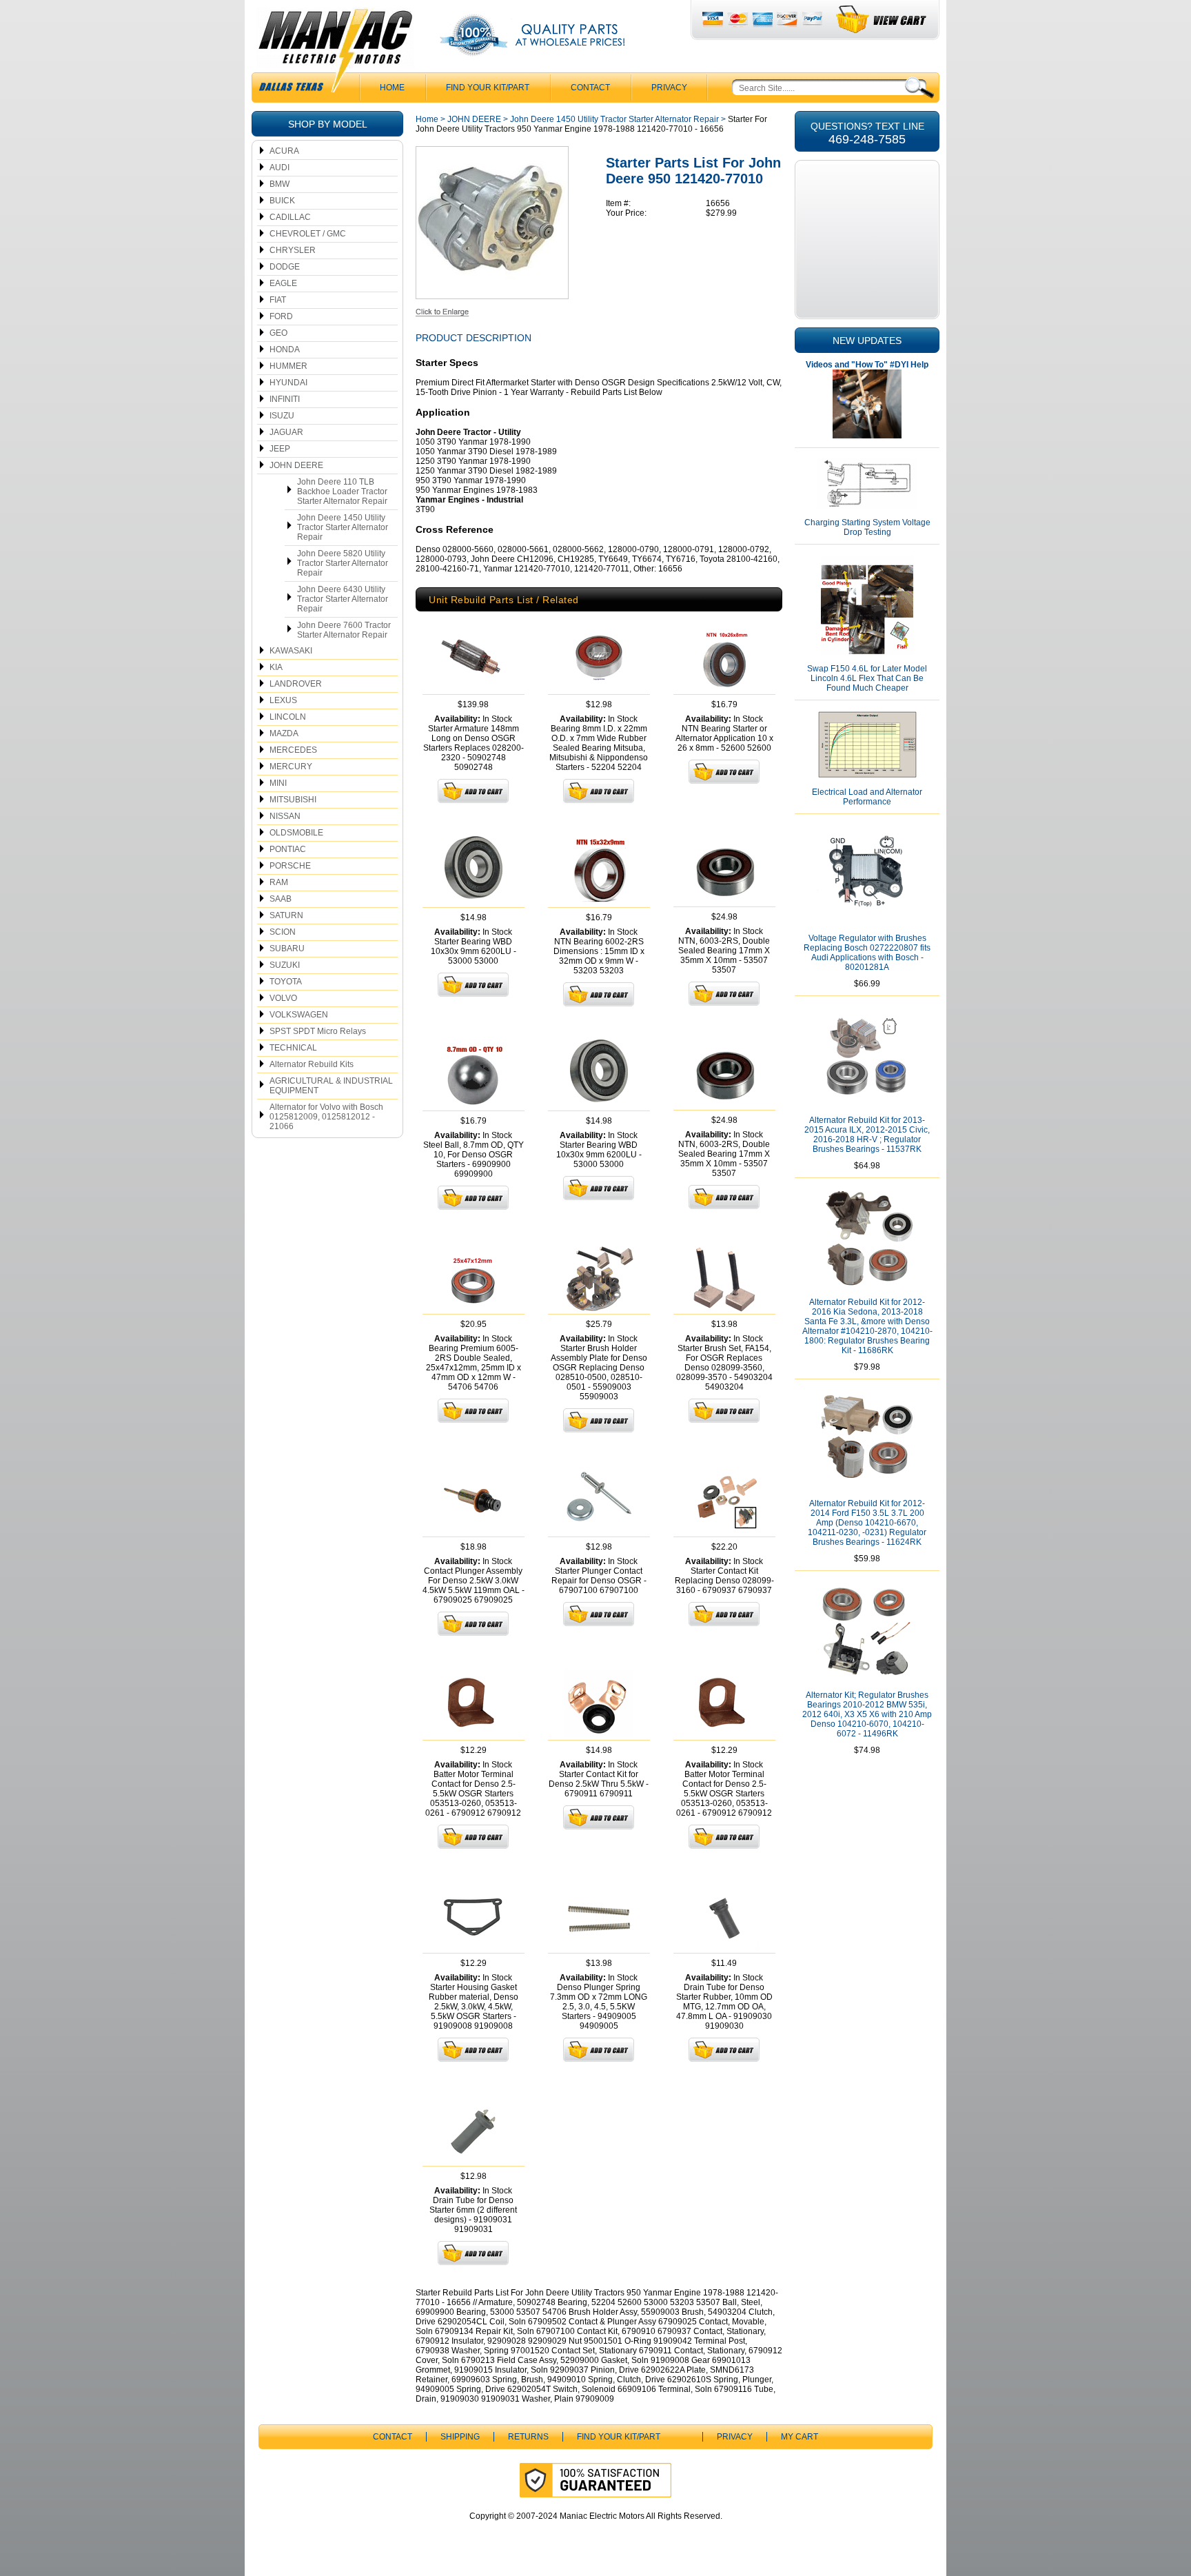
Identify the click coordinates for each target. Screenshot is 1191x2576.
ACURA (284, 151)
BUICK (282, 201)
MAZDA (284, 733)
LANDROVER (296, 684)
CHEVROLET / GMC (308, 234)
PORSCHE (290, 866)
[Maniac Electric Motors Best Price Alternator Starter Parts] (335, 54)
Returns (528, 2437)
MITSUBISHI (293, 800)
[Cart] (882, 20)
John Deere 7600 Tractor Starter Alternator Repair (344, 630)
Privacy (669, 88)
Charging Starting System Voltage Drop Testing (867, 527)
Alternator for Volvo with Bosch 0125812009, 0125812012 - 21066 (326, 1117)
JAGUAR (286, 432)
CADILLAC (290, 217)
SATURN (286, 915)
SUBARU (287, 949)
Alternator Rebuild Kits (312, 1064)
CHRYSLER (293, 250)
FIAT (278, 300)
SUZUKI (285, 965)
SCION (283, 932)
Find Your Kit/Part (488, 88)
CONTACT (590, 88)
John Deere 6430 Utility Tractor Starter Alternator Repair (343, 599)
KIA (276, 667)
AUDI (279, 168)
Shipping (460, 2437)
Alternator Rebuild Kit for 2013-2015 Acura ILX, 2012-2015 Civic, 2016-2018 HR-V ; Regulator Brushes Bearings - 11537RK (867, 1135)
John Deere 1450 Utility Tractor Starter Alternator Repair (343, 527)
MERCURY (291, 767)
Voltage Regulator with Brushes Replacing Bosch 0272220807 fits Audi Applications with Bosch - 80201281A (867, 953)
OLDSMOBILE (296, 833)
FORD (281, 316)
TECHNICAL (293, 1048)
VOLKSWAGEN (299, 1015)
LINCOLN (288, 717)
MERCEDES (293, 750)
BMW (279, 184)
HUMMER (288, 366)
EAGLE (283, 283)
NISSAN (285, 816)
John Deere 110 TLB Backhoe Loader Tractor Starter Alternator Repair (342, 491)
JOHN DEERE (296, 465)
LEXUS (283, 700)
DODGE (285, 267)
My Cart (800, 2437)
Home (427, 119)
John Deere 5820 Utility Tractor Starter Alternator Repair (343, 563)
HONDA (285, 349)
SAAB (281, 899)
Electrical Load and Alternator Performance (867, 797)
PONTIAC (288, 849)
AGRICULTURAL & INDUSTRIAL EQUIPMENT (331, 1086)
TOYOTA (286, 982)
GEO (278, 333)
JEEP (280, 449)
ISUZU (282, 416)
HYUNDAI (288, 383)
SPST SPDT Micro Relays (318, 1031)
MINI (278, 783)
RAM (279, 882)
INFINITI (285, 399)
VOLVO (283, 998)
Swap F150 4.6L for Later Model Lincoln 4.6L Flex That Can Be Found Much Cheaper (867, 678)
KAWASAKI (291, 651)
